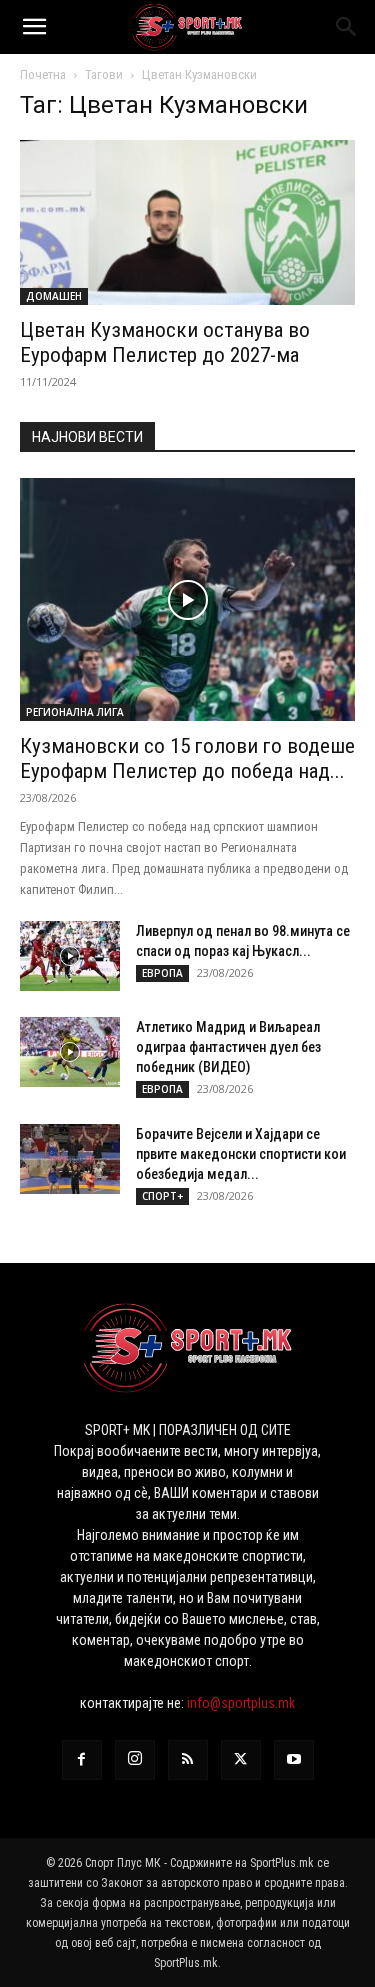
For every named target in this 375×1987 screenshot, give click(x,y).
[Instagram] (135, 1760)
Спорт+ (162, 1196)
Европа (162, 973)
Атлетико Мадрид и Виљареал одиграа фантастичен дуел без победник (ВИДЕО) (228, 1047)
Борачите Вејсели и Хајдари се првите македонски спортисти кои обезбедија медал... (241, 1154)
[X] (241, 1760)
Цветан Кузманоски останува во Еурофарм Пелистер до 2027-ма (165, 342)
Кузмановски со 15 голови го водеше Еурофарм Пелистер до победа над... (187, 758)
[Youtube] (294, 1760)
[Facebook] (82, 1760)
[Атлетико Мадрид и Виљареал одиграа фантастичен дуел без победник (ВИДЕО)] (70, 1052)
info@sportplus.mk (241, 1703)
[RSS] (188, 1760)
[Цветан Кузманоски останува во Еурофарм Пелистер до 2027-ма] (187, 222)
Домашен (54, 296)
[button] (34, 27)
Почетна (43, 74)
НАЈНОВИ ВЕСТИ (87, 437)
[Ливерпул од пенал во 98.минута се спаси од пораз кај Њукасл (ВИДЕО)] (70, 956)
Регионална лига (75, 712)
